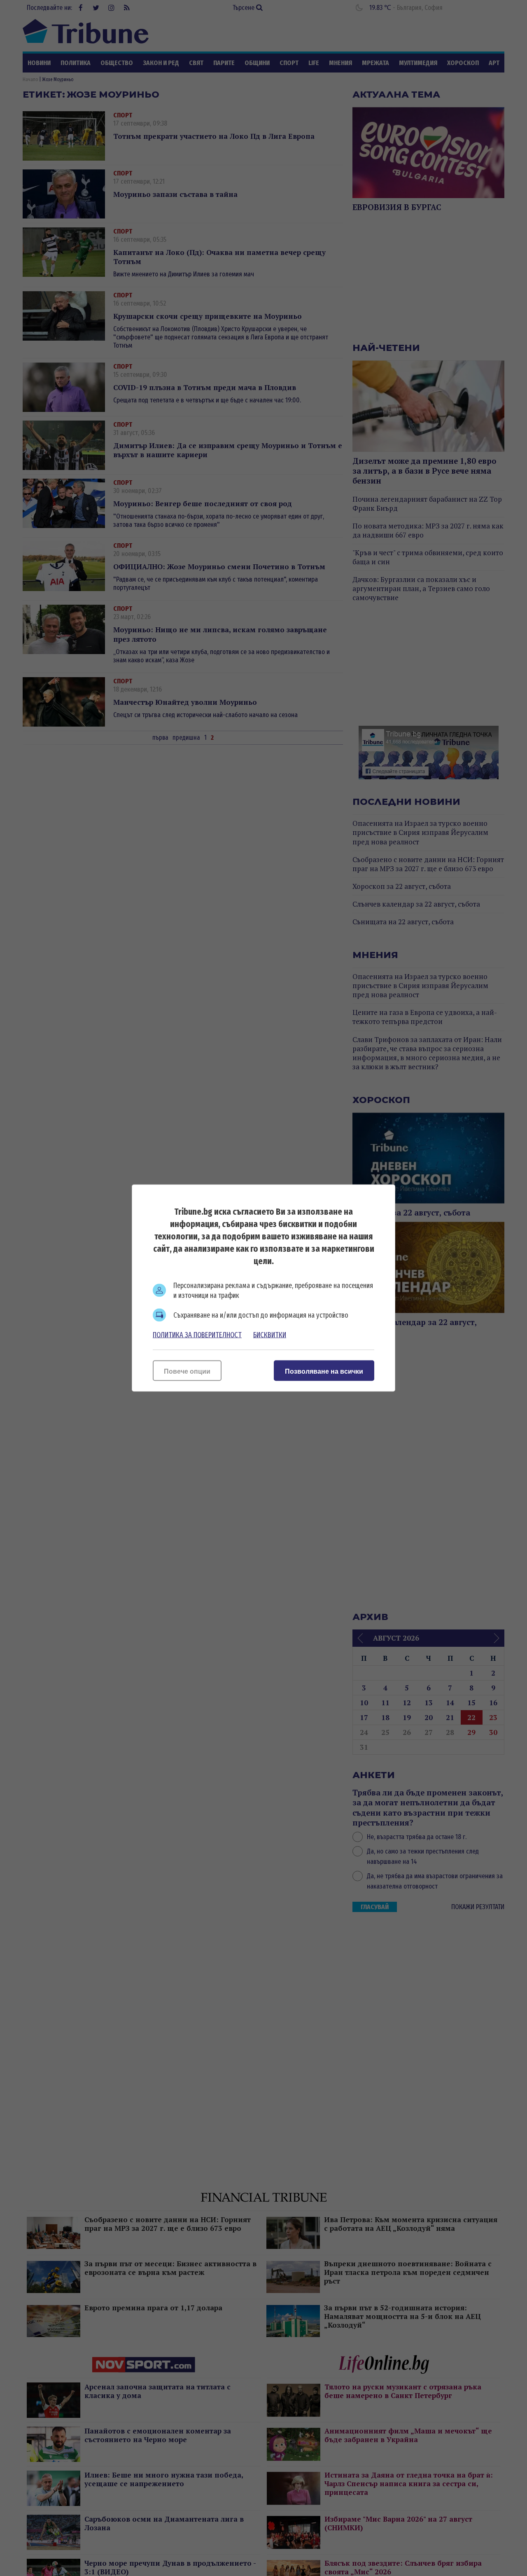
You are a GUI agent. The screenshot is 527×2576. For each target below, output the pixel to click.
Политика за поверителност (197, 1335)
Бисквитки (270, 1335)
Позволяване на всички (324, 1371)
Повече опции (187, 1371)
